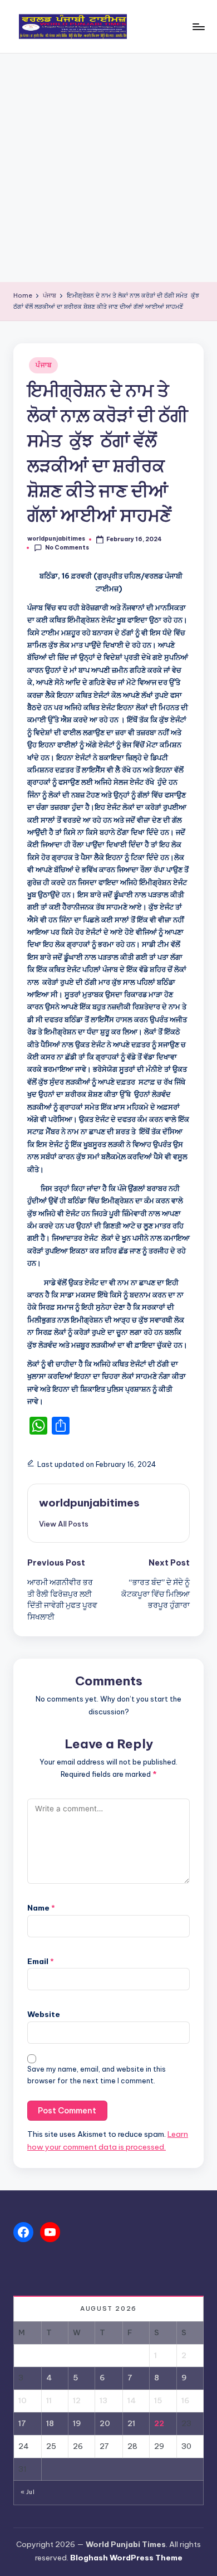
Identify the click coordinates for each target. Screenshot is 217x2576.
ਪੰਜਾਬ (43, 365)
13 (103, 2400)
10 (23, 2400)
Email (41, 1961)
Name (41, 1908)
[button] (64, 1524)
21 (131, 2423)
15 (158, 2400)
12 (77, 2400)
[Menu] (198, 26)
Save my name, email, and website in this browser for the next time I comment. (97, 2075)
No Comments (67, 548)
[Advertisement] (108, 168)
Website (44, 2014)
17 (22, 2423)
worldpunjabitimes (89, 1503)
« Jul (28, 2492)
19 (77, 2423)
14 (132, 2400)
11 (49, 2400)
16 (186, 2400)
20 (105, 2423)
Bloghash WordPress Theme (126, 2558)
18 (50, 2423)
